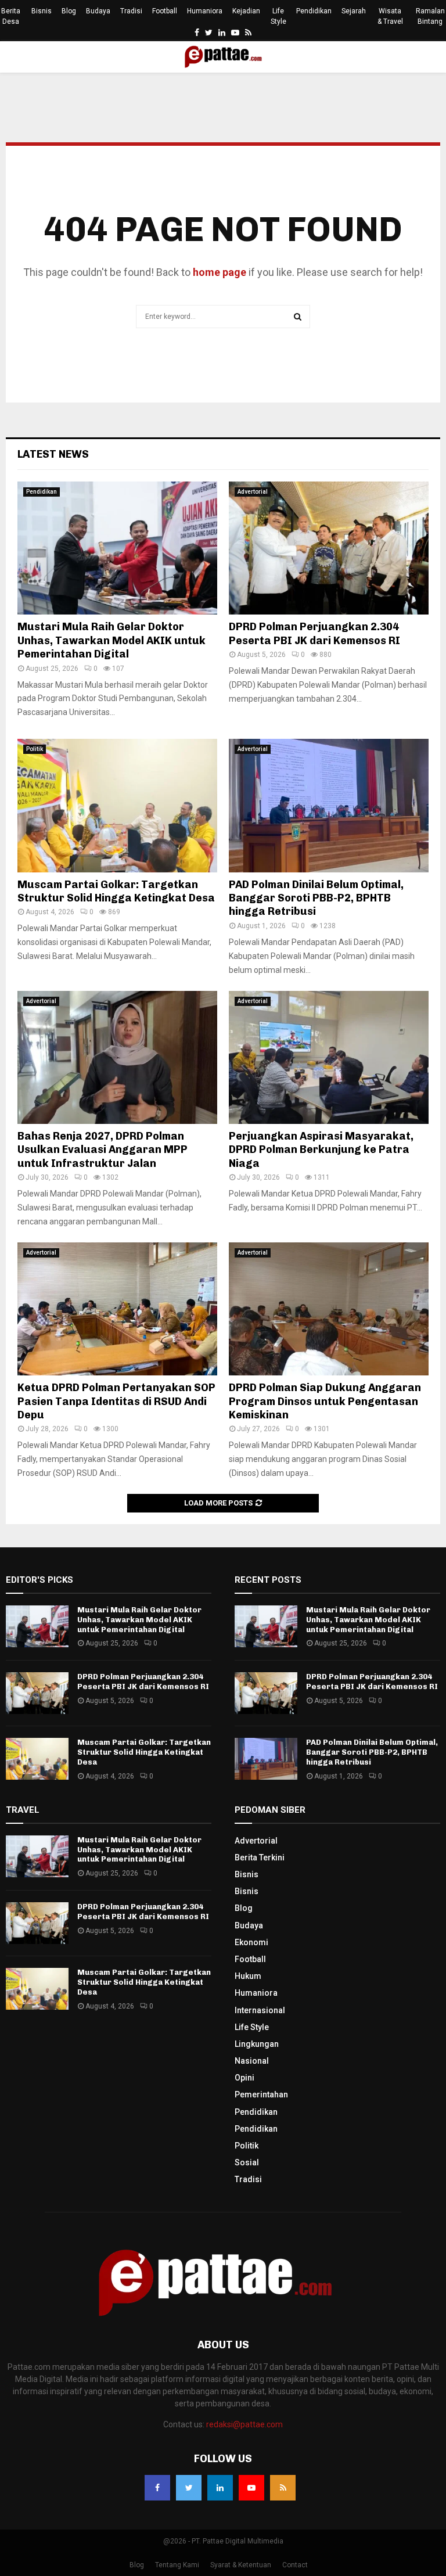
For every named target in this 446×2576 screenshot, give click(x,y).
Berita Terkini (260, 1858)
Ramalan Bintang (430, 16)
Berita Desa (11, 16)
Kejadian (246, 11)
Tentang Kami (177, 2565)
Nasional (252, 2061)
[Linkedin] (220, 2488)
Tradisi (131, 11)
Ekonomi (251, 1942)
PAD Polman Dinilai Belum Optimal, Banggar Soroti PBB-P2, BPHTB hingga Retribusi (316, 898)
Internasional (260, 2010)
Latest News (53, 454)
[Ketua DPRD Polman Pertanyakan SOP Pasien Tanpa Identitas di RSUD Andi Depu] (117, 1309)
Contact (295, 2565)
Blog (69, 11)
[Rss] (283, 2488)
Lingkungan (257, 2044)
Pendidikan (314, 11)
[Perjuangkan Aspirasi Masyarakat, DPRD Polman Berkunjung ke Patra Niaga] (329, 1057)
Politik (35, 749)
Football (165, 11)
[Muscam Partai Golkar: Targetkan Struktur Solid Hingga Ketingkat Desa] (117, 805)
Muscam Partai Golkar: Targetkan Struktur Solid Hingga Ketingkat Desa (116, 891)
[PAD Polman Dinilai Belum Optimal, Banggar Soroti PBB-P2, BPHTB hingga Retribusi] (329, 805)
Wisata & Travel (390, 16)
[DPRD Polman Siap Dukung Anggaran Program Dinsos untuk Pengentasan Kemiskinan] (329, 1309)
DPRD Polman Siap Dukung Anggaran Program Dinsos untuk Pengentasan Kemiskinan (325, 1401)
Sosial (247, 2162)
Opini (244, 2078)
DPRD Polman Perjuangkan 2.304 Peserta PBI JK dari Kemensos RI (314, 633)
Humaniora (205, 11)
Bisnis (42, 11)
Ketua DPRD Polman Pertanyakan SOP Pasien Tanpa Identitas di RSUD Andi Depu (116, 1401)
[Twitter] (189, 2488)
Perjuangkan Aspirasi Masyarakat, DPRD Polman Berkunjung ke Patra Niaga (321, 1150)
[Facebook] (157, 2488)
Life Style (278, 16)
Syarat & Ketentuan (241, 2565)
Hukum (248, 1976)
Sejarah (354, 11)
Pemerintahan (261, 2094)
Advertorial (253, 492)
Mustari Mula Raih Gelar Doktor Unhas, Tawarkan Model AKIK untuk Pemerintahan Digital (111, 640)
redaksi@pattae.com (244, 2424)
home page (220, 272)
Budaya (98, 11)
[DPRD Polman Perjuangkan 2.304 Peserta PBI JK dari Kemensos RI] (329, 548)
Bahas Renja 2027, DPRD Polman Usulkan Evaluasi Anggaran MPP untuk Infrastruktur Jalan (102, 1150)
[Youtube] (251, 2488)
